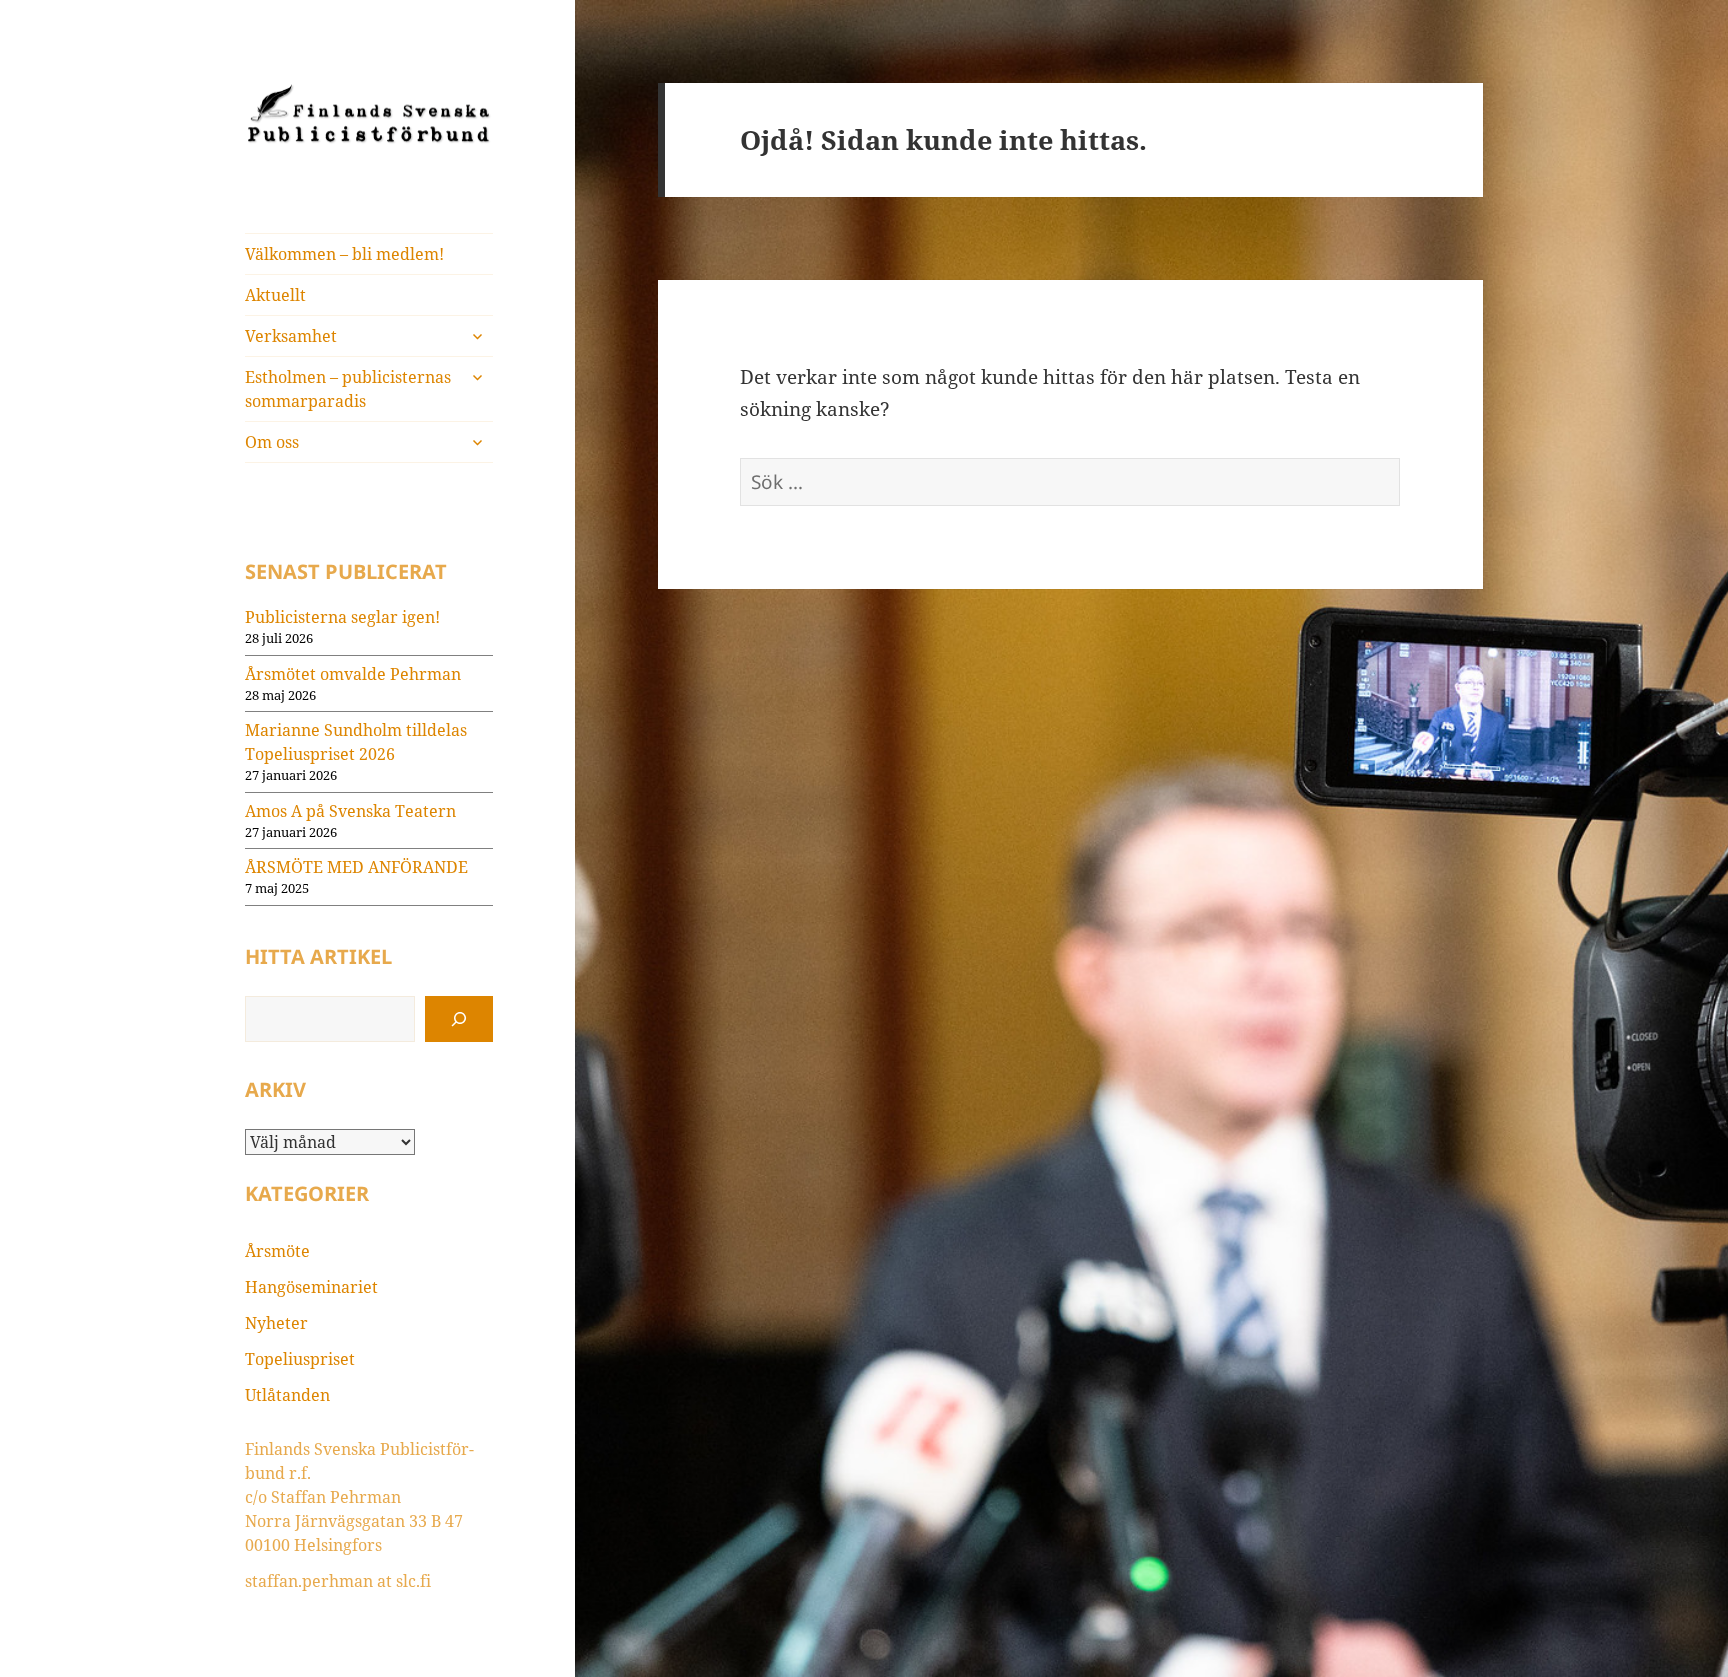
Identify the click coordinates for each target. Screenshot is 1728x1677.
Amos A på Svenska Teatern (350, 811)
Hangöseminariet (311, 1287)
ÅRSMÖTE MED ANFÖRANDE (356, 867)
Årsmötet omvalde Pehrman (353, 674)
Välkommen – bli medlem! (344, 254)
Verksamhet (291, 336)
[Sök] (459, 1019)
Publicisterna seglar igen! (342, 617)
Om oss (272, 442)
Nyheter (276, 1323)
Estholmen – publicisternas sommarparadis (348, 389)
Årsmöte (277, 1251)
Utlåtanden (287, 1395)
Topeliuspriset (300, 1359)
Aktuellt (275, 295)
